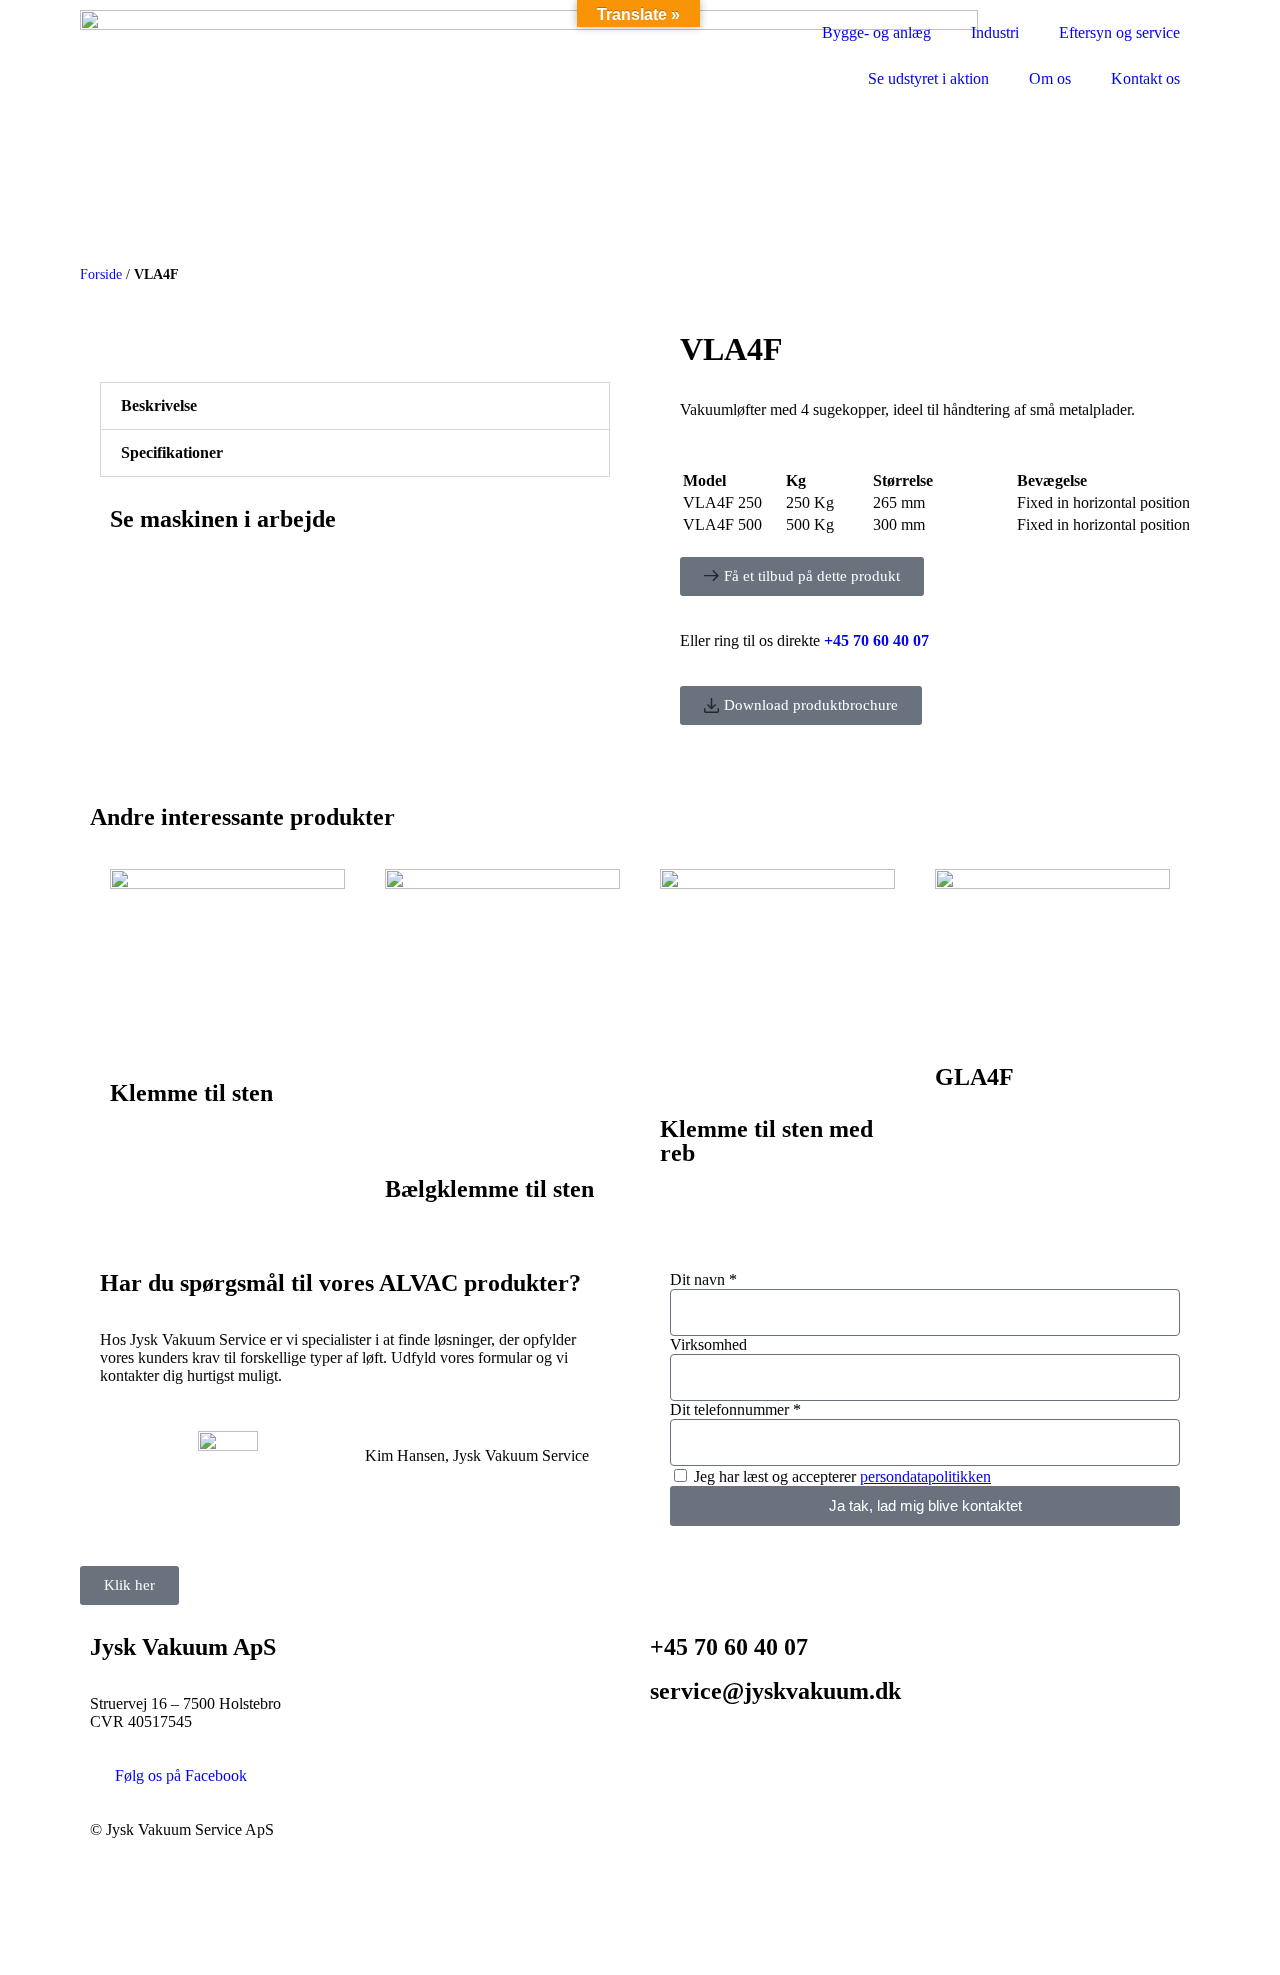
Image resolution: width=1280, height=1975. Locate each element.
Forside (101, 274)
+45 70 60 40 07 (729, 1647)
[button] (355, 406)
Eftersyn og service (1119, 32)
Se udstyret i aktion (928, 78)
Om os (1050, 78)
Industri (995, 32)
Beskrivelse (159, 405)
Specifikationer (172, 452)
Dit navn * (703, 1279)
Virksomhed (708, 1344)
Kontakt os (1145, 78)
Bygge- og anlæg (876, 32)
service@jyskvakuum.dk (775, 1691)
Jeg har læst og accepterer (842, 1476)
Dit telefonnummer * (735, 1409)
